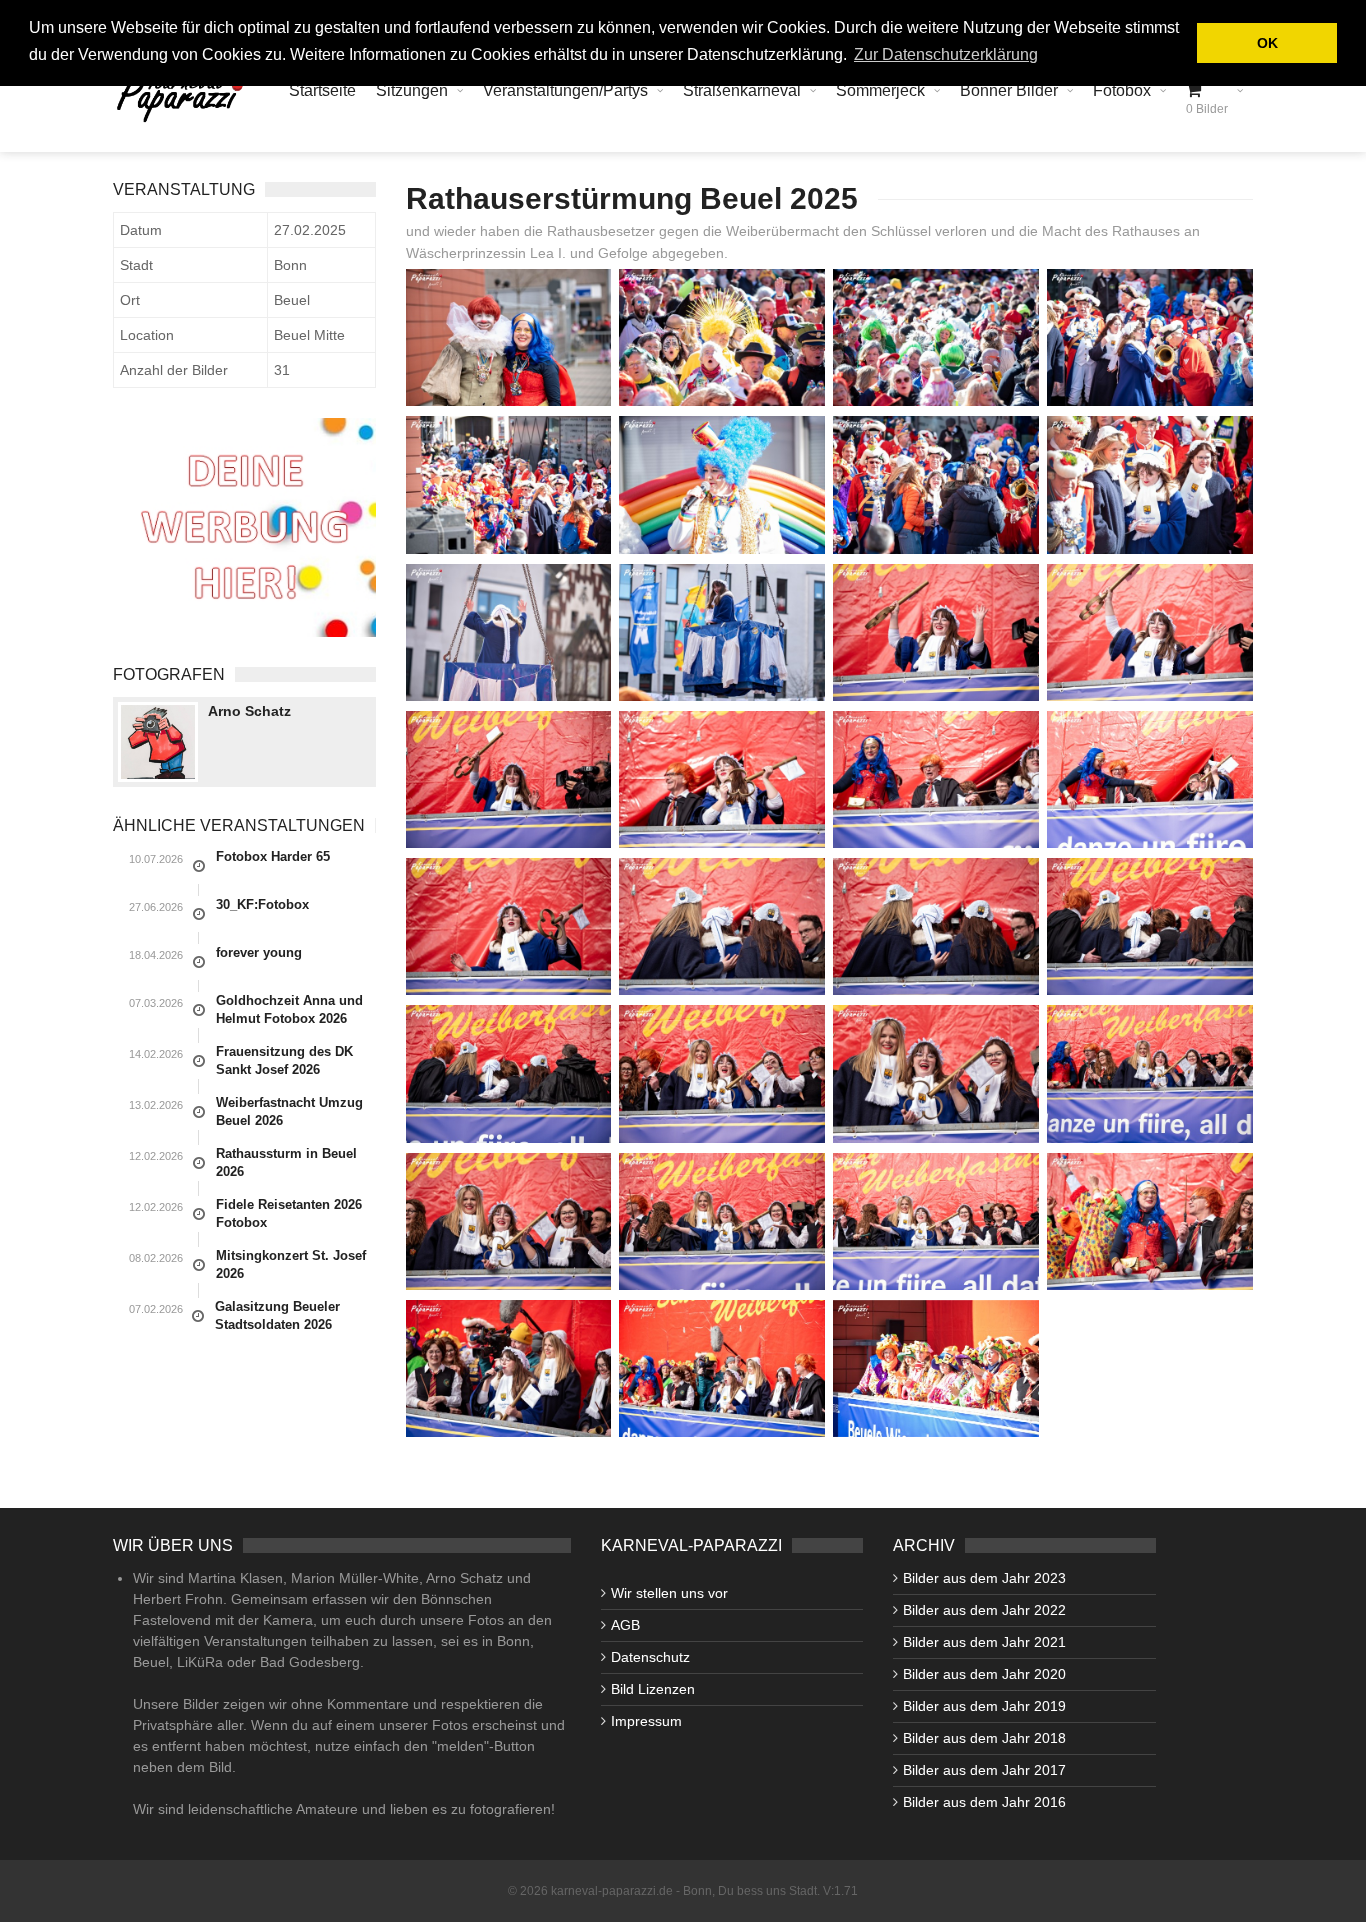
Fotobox (1122, 90)
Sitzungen (412, 90)
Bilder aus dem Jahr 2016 (984, 1802)
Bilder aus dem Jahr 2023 (984, 1578)
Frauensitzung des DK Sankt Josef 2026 (284, 1060)
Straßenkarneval (742, 90)
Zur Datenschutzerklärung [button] (946, 54)
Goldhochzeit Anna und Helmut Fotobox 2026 (289, 1009)
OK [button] (1267, 43)
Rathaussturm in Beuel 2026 (286, 1162)
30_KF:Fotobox (262, 904)
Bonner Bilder (1009, 90)
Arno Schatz (249, 711)
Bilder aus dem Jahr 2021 (984, 1642)
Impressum (646, 1721)
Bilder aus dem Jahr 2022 (984, 1610)
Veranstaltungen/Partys (565, 90)
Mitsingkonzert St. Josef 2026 (291, 1264)
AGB (625, 1625)
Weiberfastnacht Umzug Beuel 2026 (289, 1111)
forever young (259, 952)
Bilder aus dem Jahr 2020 (984, 1674)
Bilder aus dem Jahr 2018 (984, 1738)
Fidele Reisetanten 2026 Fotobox (289, 1213)
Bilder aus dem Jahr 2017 (984, 1770)
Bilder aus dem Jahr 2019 (984, 1706)
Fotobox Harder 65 (273, 856)
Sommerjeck (880, 90)
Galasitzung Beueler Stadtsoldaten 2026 (277, 1315)
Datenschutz (650, 1657)
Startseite (322, 90)
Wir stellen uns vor (669, 1593)
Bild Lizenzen (653, 1689)
